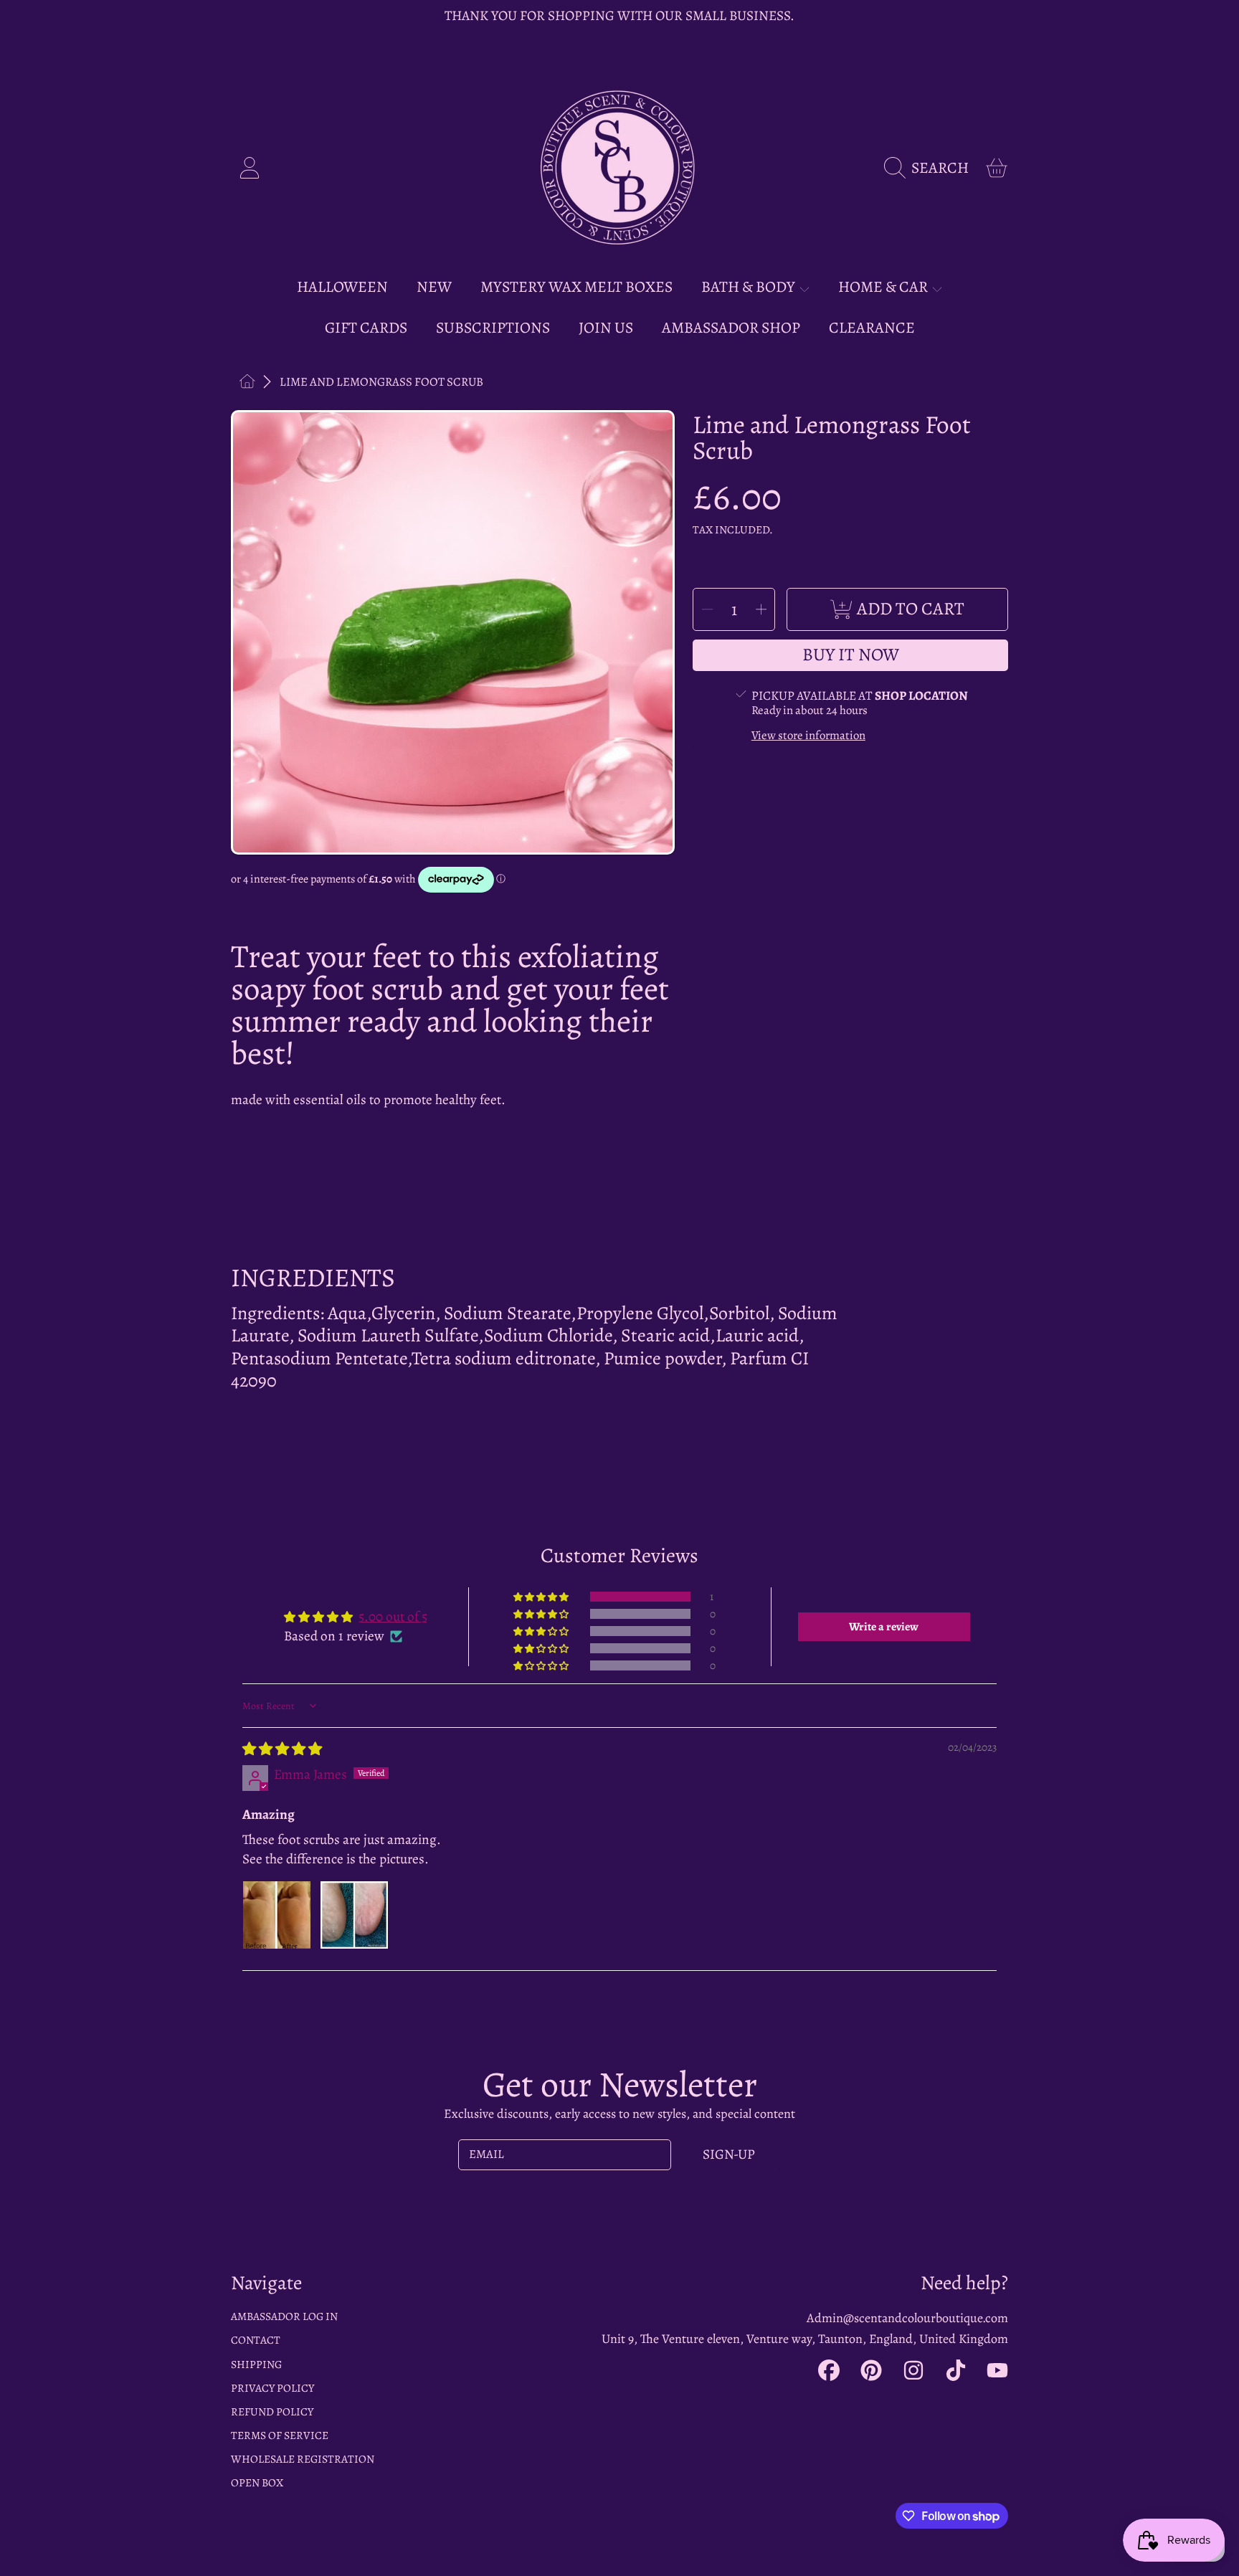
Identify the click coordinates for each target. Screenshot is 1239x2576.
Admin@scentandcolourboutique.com (907, 2318)
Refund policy (272, 2411)
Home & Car (884, 286)
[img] (282, 1749)
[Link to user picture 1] (277, 1915)
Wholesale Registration (303, 2459)
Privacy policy (272, 2388)
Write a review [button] (884, 1627)
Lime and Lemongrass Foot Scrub (381, 382)
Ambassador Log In (284, 2316)
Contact (256, 2340)
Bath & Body (750, 286)
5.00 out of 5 (393, 1616)
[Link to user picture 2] (354, 1915)
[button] (931, 168)
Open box (257, 2482)
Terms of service (280, 2435)
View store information (808, 736)
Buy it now (851, 655)
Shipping (256, 2364)
